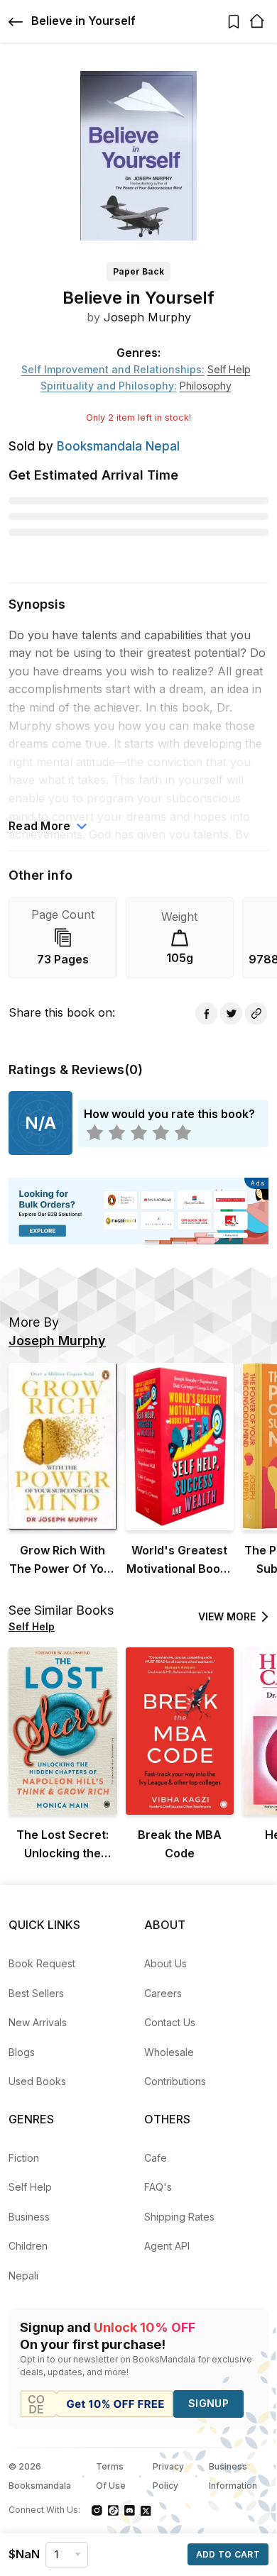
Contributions (175, 2081)
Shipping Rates (179, 2217)
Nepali (23, 2276)
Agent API (167, 2246)
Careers (163, 1993)
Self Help (30, 2187)
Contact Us (170, 2022)
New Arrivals (38, 2022)
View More (227, 1616)
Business (29, 2217)
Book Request (42, 1963)
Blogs (22, 2052)
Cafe (156, 2158)
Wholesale (169, 2052)
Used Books (37, 2081)
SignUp (208, 2403)
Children (28, 2246)
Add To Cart (228, 2554)
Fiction (24, 2158)
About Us (165, 1963)
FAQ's (158, 2187)
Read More (40, 826)
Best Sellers (36, 1993)
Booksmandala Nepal (118, 446)
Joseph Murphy (147, 317)
